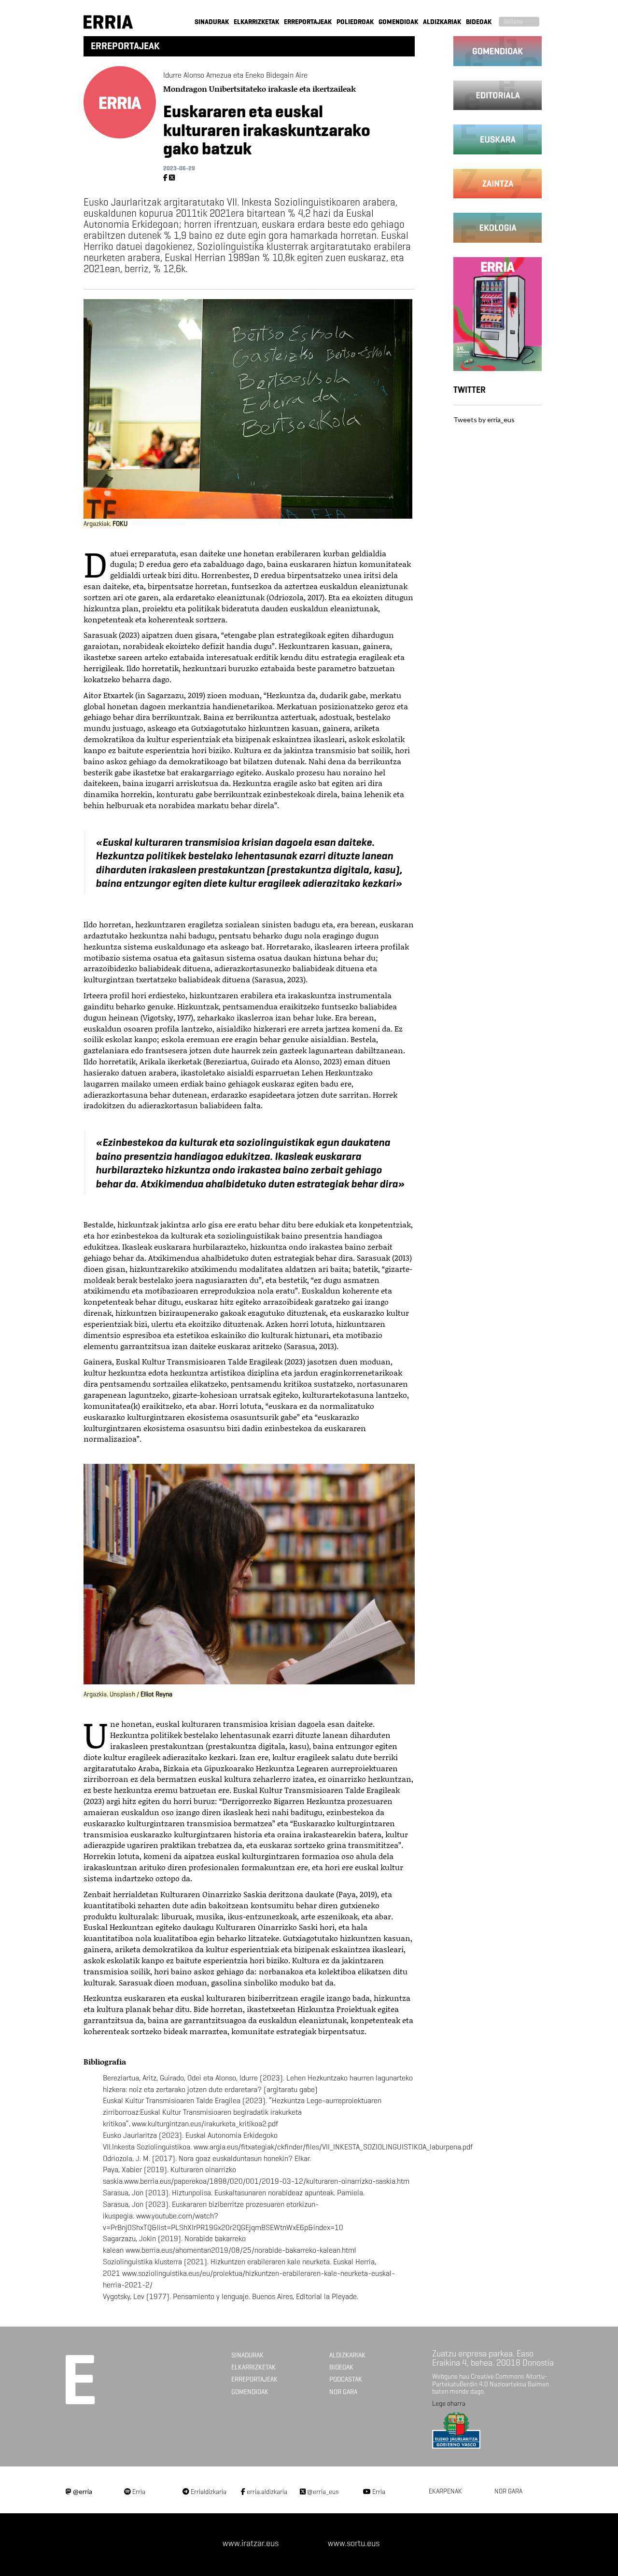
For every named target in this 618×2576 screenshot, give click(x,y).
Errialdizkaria (208, 2492)
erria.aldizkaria (266, 2492)
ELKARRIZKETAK (256, 22)
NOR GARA (343, 2392)
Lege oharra (449, 2404)
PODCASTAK (346, 2379)
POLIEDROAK (355, 22)
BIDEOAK (479, 22)
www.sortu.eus (354, 2543)
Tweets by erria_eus (484, 420)
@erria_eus (322, 2492)
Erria (138, 2492)
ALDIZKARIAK (442, 22)
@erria (82, 2491)
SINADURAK (212, 22)
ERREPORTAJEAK (308, 22)
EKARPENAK (445, 2491)
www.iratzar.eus (251, 2543)
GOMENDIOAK (398, 22)
